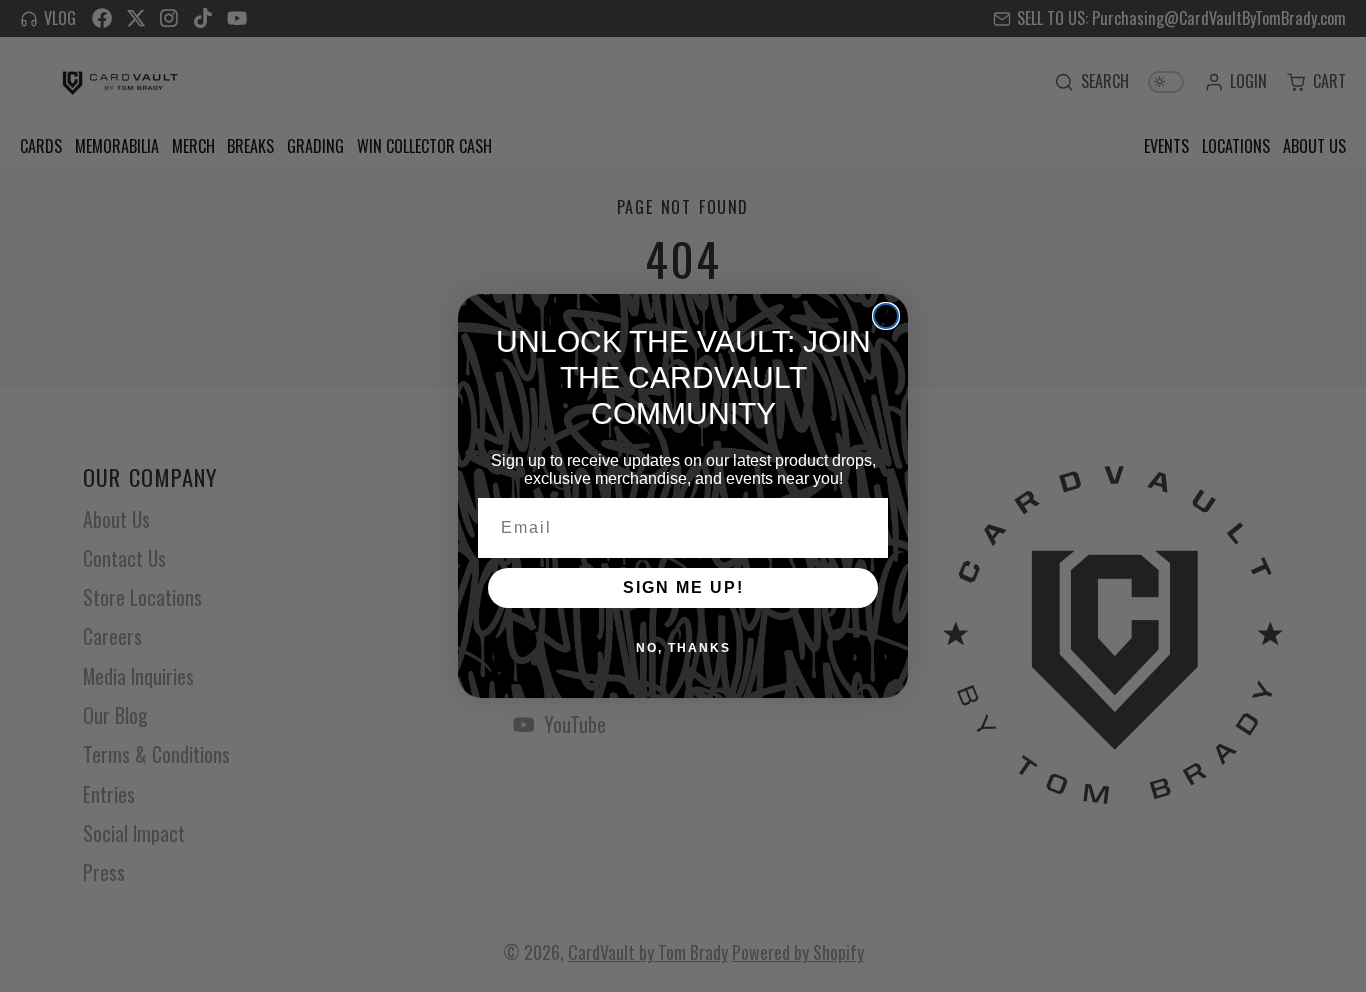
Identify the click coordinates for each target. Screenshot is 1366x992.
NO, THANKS (683, 648)
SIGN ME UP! (683, 587)
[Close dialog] (886, 316)
